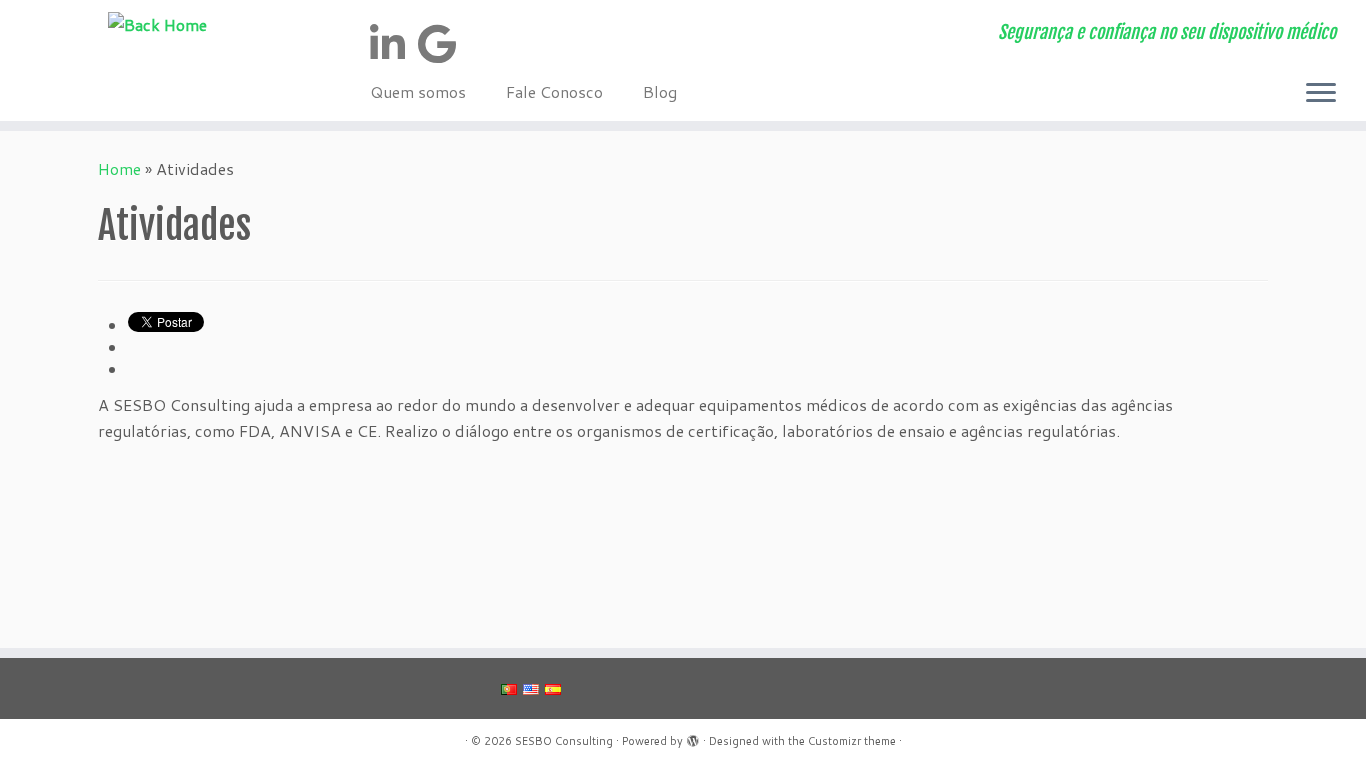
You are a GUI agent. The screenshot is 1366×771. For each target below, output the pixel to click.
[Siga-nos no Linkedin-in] (394, 43)
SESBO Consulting (564, 741)
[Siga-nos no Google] (443, 43)
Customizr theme (852, 741)
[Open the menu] (1321, 95)
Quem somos (418, 91)
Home (119, 168)
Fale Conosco (554, 91)
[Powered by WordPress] (693, 737)
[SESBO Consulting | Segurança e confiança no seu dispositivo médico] (157, 24)
